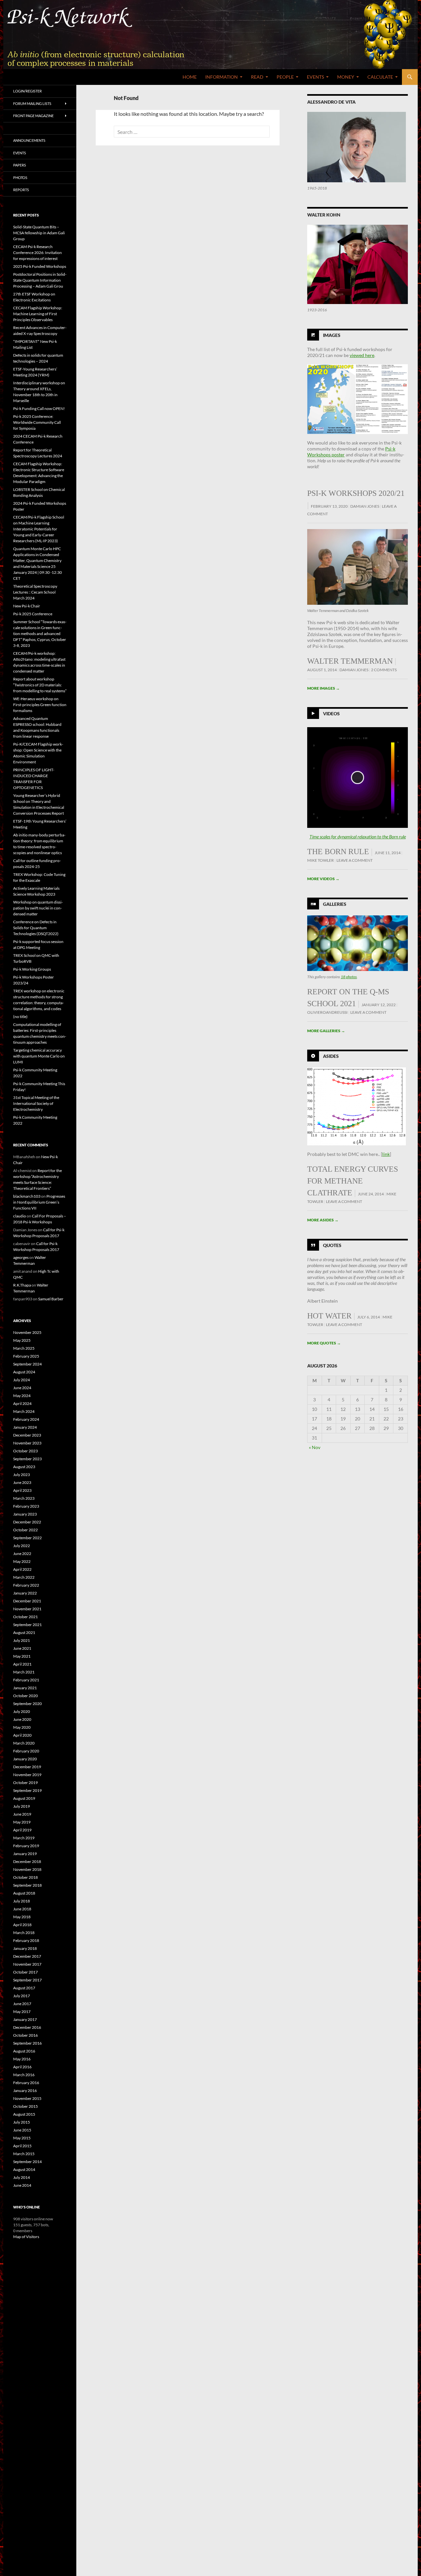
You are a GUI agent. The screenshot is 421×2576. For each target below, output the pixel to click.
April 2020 (22, 1735)
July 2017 (22, 1996)
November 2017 (27, 1964)
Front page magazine (33, 116)
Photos (20, 178)
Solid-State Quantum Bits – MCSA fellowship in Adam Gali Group (39, 233)
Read (257, 77)
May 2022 (22, 1561)
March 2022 (24, 1577)
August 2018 (24, 1893)
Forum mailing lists (32, 103)
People (285, 77)
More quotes (324, 1343)
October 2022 (25, 1530)
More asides (323, 1220)
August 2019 (24, 1798)
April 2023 (22, 1490)
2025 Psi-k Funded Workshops (40, 266)
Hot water (329, 1316)
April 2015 (22, 2146)
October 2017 (25, 1972)
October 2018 (25, 1877)
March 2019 (24, 1838)
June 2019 (22, 1814)
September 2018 (27, 1885)
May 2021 (22, 1656)
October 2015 (25, 2106)
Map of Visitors (26, 2237)
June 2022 (22, 1554)
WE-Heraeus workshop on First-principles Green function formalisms (40, 705)
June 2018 (22, 1909)
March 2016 (24, 2075)
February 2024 (26, 1419)
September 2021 (27, 1625)
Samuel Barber (51, 1299)
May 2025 (22, 1340)
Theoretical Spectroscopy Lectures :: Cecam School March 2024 (35, 592)
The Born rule (338, 852)
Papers (20, 165)
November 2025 (27, 1332)
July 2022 (22, 1546)
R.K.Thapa (22, 1285)
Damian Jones (365, 506)
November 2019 (27, 1775)
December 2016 (27, 2027)
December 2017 (27, 1956)
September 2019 (27, 1790)
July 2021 (22, 1640)
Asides (331, 1056)
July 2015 (22, 2122)
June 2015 (22, 2130)
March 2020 (24, 1743)
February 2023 (26, 1506)
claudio (20, 1216)
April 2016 (22, 2067)
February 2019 (26, 1846)
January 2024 (25, 1427)
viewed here (362, 355)
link (386, 1154)
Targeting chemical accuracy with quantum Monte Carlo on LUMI (39, 1056)
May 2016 (22, 2059)
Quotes (332, 1245)
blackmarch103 (27, 1196)
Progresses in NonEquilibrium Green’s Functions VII (39, 1202)
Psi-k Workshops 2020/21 (356, 493)
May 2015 (22, 2138)
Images (332, 335)
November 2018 (27, 1869)
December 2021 (27, 1601)
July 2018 (22, 1901)
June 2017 (22, 2004)
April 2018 (22, 1925)
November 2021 (27, 1609)
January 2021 (25, 1688)
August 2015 (24, 2114)
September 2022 (27, 1538)
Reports (21, 190)
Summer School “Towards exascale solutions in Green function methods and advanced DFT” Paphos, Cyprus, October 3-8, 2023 (40, 634)
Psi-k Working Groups (32, 969)
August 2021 (24, 1632)
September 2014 (27, 2162)
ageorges (21, 1257)
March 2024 (24, 1411)
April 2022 (22, 1569)
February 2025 (26, 1356)
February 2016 (26, 2083)
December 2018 (27, 1862)
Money (346, 77)
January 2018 (25, 1948)
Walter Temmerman (350, 661)
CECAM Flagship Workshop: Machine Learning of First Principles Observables (38, 314)
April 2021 (22, 1664)
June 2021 (22, 1648)
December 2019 (27, 1767)
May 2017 (22, 2012)
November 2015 (27, 2098)
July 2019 (22, 1806)
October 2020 (25, 1696)
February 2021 (26, 1680)
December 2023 (27, 1435)
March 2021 (24, 1672)
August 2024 (24, 1372)
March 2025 (24, 1348)
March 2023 (24, 1498)
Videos (331, 713)
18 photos (349, 977)
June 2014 (22, 2185)
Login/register (27, 91)
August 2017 (24, 1988)
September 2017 (27, 1980)
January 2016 (25, 2091)
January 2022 (25, 1593)
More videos (323, 879)
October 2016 (25, 2035)
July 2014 (22, 2177)
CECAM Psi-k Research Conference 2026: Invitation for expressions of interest (37, 253)
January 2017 (25, 2019)
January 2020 (25, 1759)
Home (190, 77)
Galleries (335, 904)
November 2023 (27, 1443)
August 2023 (24, 1467)
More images (323, 688)
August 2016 (24, 2051)
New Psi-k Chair (27, 606)
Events (315, 77)
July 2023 (22, 1475)
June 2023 (22, 1482)
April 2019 (22, 1830)
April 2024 (22, 1403)
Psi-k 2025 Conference (33, 614)
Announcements (29, 140)
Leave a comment (355, 860)
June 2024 (22, 1388)
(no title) (20, 1017)
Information (222, 77)
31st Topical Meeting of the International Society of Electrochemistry (36, 1103)
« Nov (315, 1447)
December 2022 (27, 1522)
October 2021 (25, 1617)
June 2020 (22, 1719)
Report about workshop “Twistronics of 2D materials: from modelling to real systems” (40, 685)
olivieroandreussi (327, 1012)
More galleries (326, 1031)
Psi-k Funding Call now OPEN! (39, 408)
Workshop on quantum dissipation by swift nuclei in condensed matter (38, 908)
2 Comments (384, 670)
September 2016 (27, 2043)
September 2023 (27, 1459)
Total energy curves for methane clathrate (353, 1181)
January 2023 (25, 1514)
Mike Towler (321, 860)
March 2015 (24, 2154)
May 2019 (22, 1822)
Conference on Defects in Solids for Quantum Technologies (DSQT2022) (36, 928)
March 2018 (24, 1933)
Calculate (380, 77)
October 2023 (25, 1451)
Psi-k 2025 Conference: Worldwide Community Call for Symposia (37, 422)
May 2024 (22, 1396)
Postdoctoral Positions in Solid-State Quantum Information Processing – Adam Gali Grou (40, 280)
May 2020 (22, 1727)
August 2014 (24, 2169)
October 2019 (25, 1783)
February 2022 (26, 1585)
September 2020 (27, 1704)
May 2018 (22, 1917)
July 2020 (22, 1711)
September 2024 (27, 1364)
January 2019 (25, 1854)
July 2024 (22, 1380)
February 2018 (26, 1940)
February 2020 (26, 1751)
